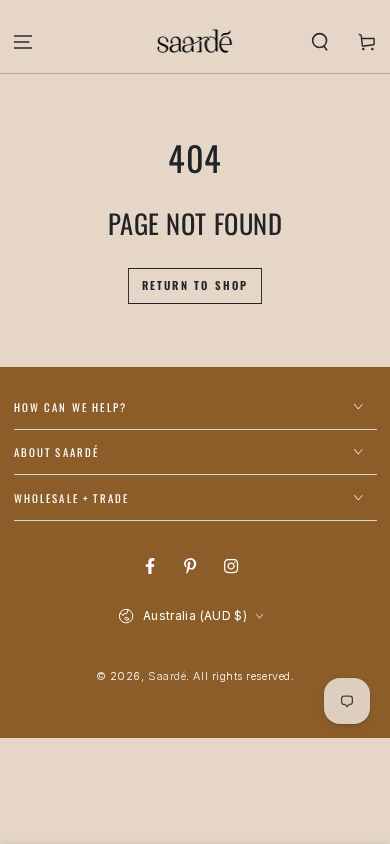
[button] (319, 41)
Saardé (167, 676)
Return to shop (195, 285)
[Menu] (23, 41)
